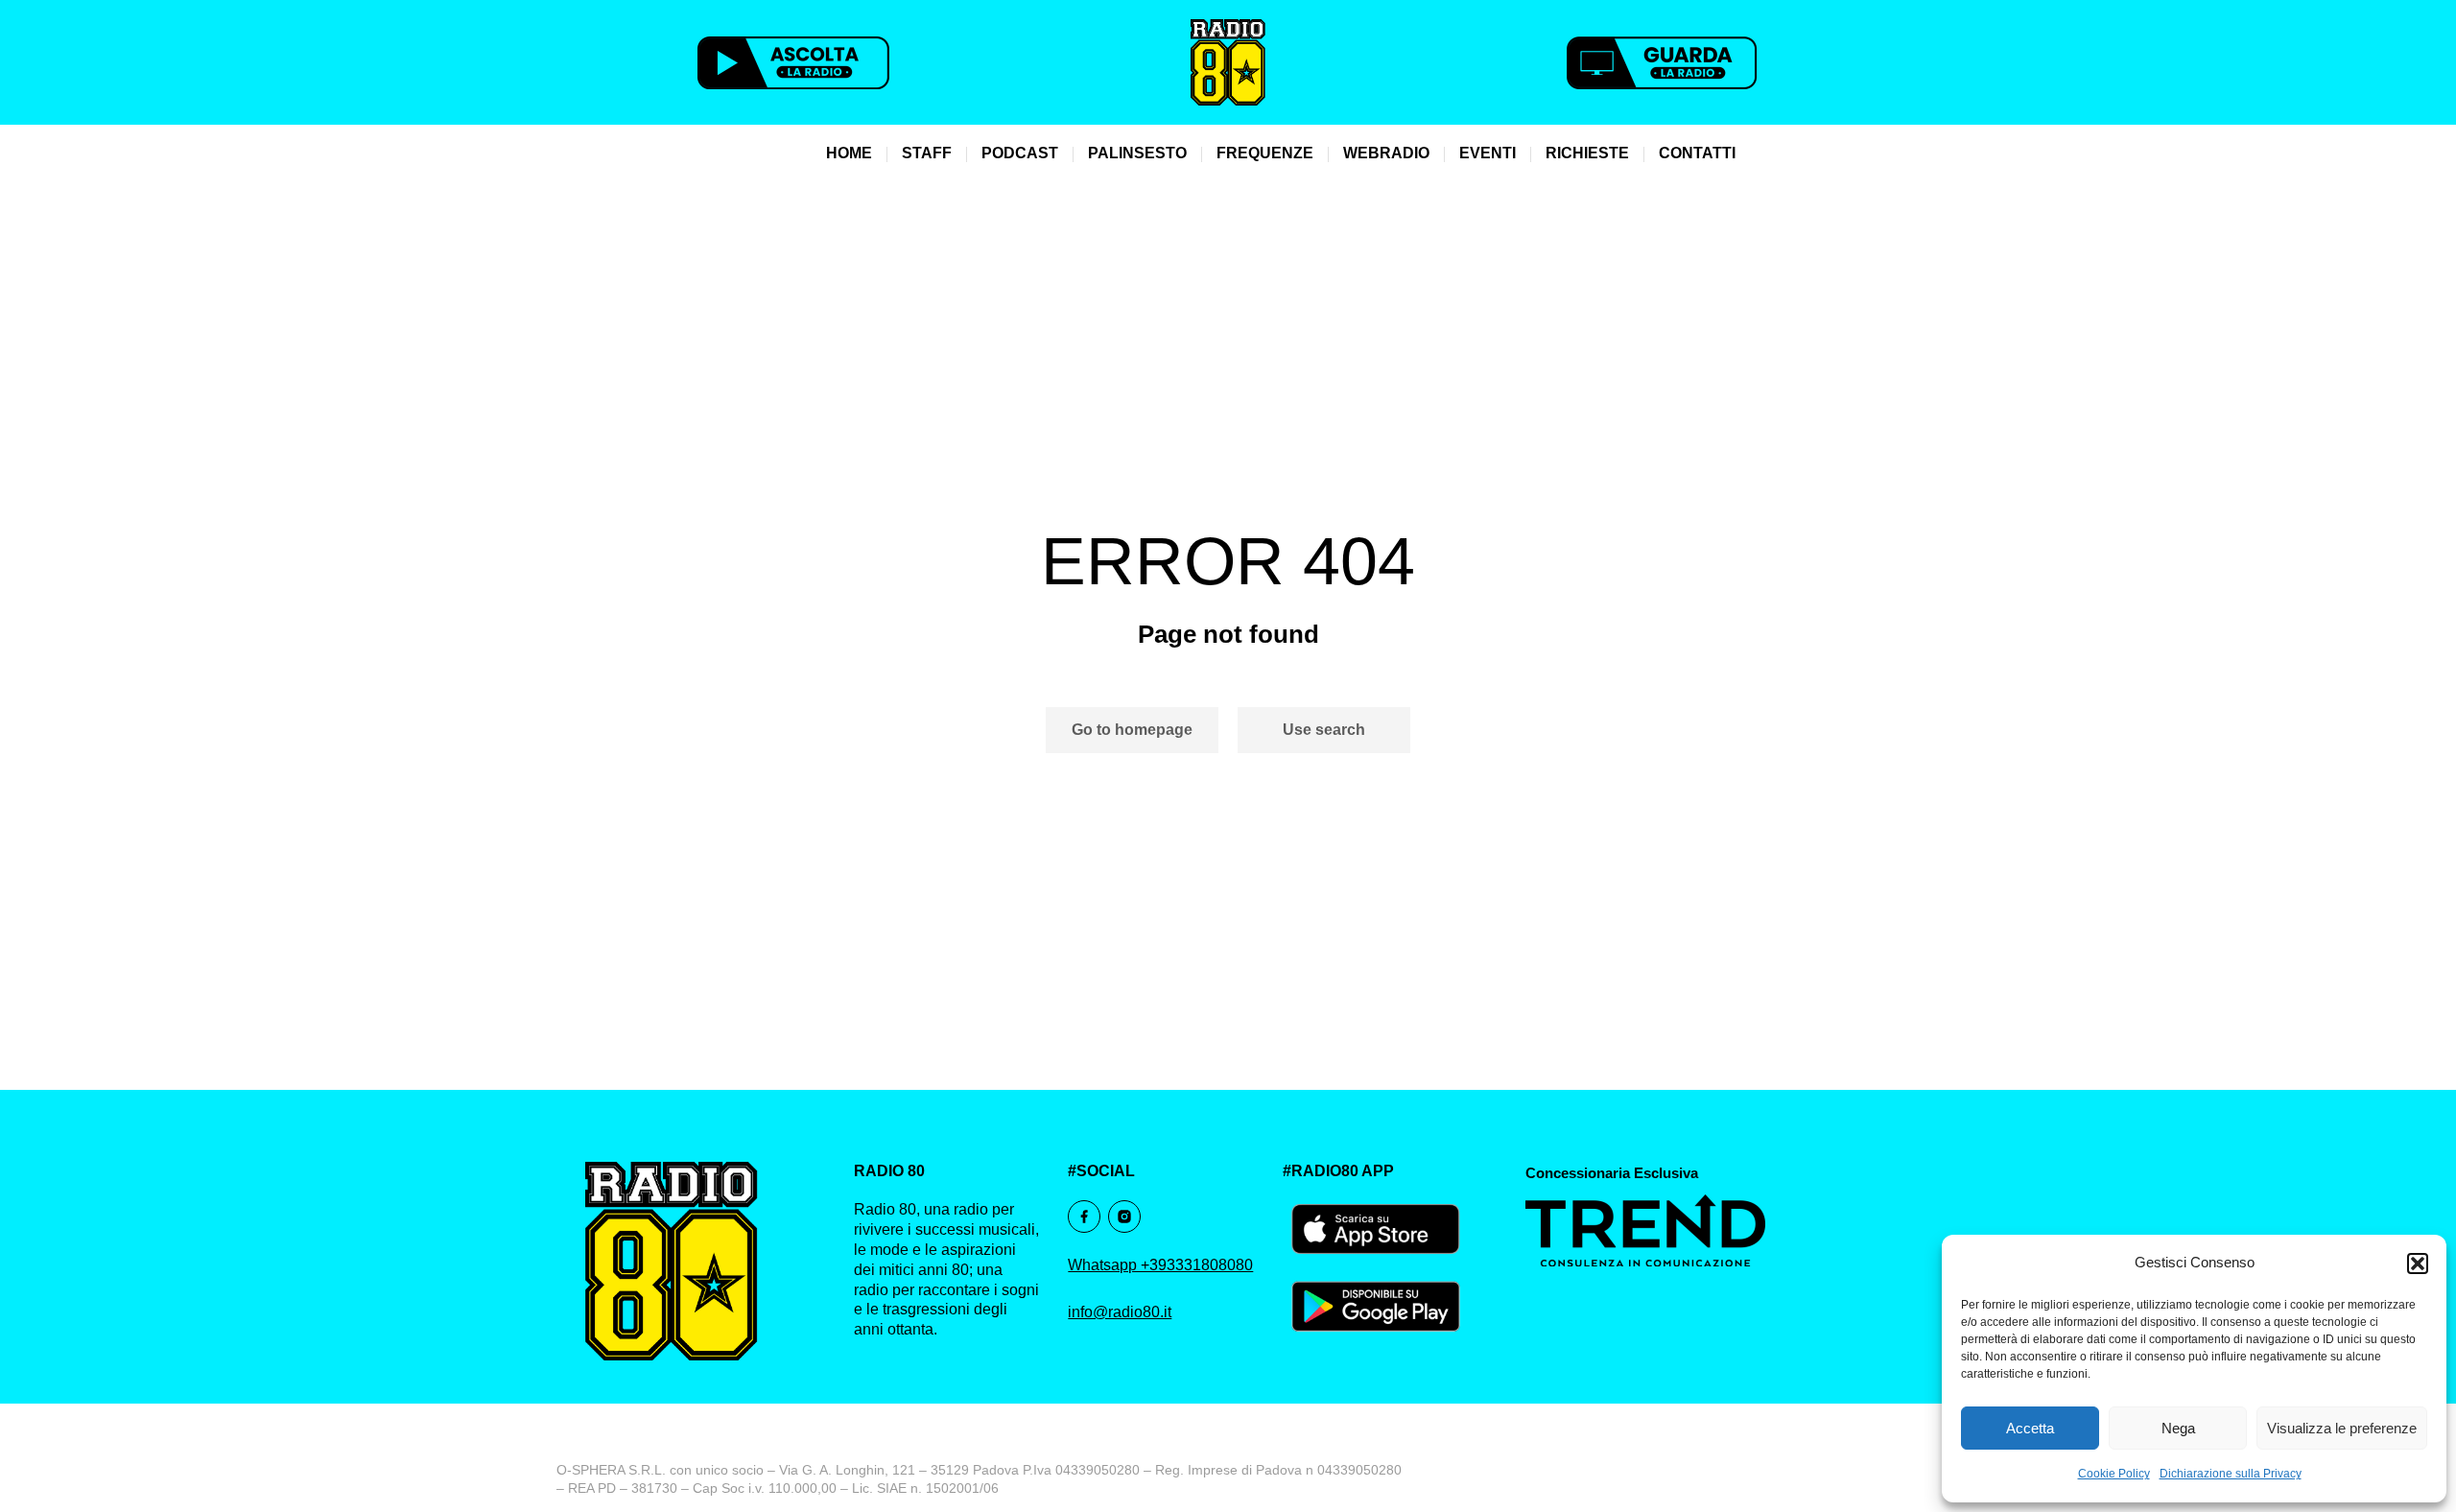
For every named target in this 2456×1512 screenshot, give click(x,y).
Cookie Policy (2114, 1474)
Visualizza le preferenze (2342, 1428)
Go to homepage (1132, 730)
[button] (2418, 1264)
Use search (1324, 730)
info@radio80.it (1120, 1312)
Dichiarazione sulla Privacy (2231, 1474)
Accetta (2030, 1428)
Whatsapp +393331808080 (1160, 1265)
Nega (2178, 1428)
